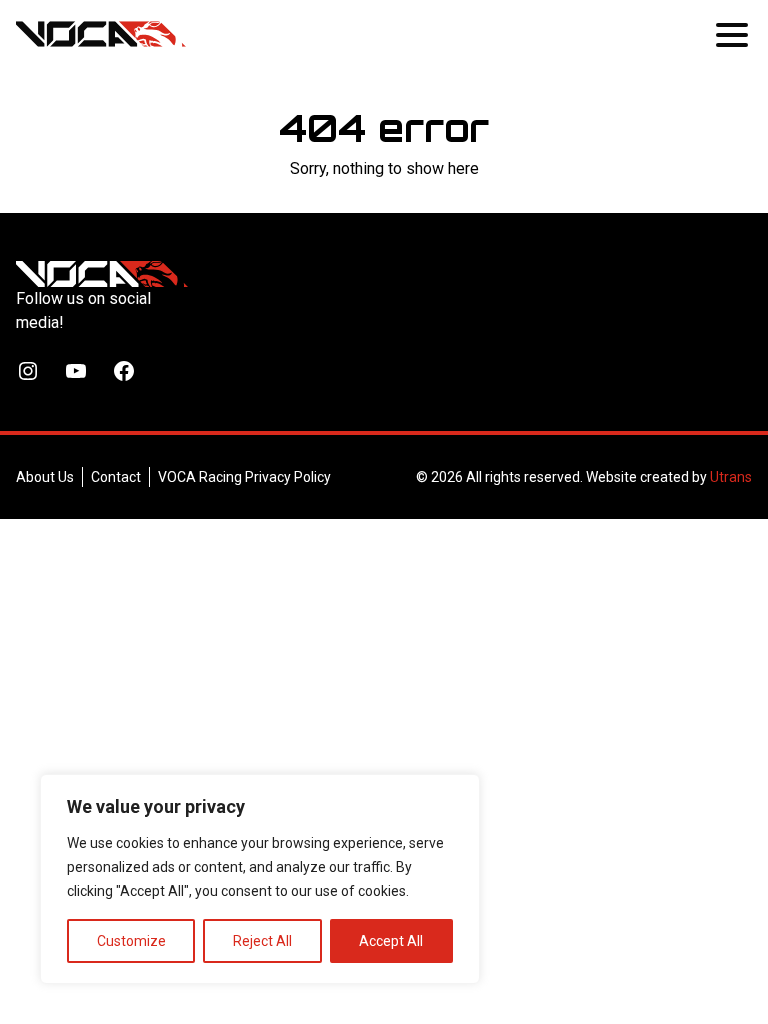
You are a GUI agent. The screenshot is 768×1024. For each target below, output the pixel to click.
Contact (116, 477)
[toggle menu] (734, 34)
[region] (260, 879)
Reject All (262, 941)
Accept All (391, 941)
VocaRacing (101, 34)
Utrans (731, 477)
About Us (45, 477)
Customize (131, 941)
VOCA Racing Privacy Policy (244, 477)
